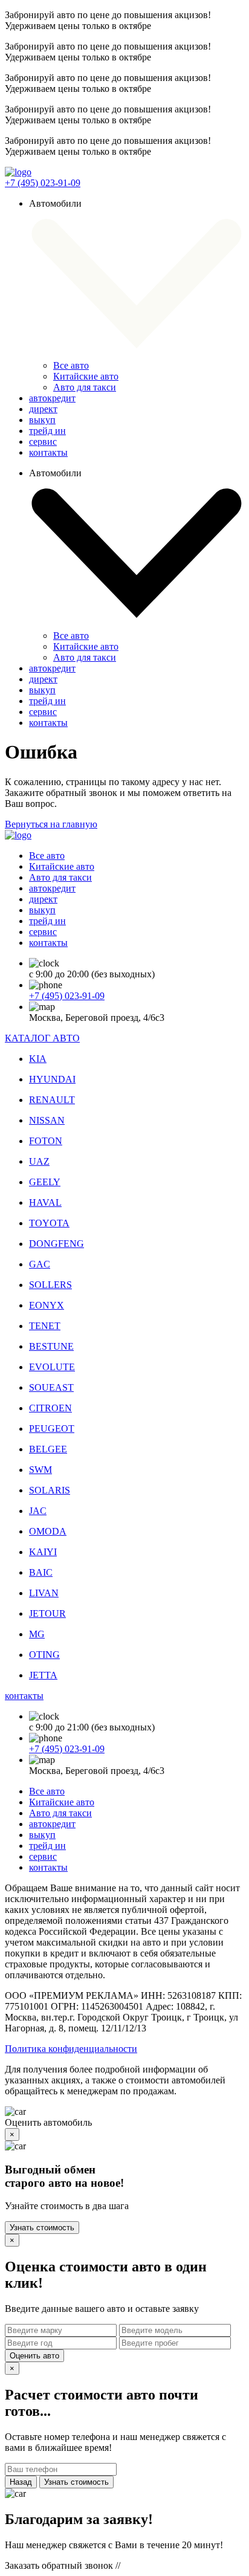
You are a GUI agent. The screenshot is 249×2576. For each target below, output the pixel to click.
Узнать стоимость (42, 2228)
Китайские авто (86, 376)
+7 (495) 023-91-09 (43, 183)
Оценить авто (34, 2356)
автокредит (52, 398)
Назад (21, 2482)
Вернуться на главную (51, 824)
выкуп (42, 420)
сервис (43, 442)
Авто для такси (85, 387)
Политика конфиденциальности (71, 2049)
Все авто (71, 365)
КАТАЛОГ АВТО (42, 1038)
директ (43, 409)
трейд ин (47, 431)
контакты (48, 452)
